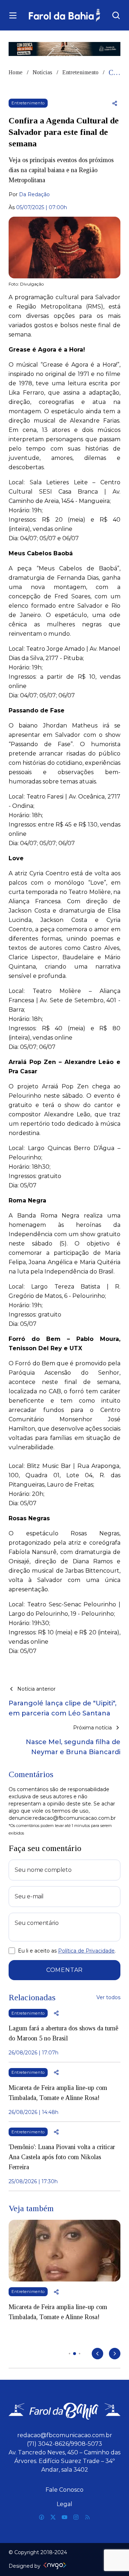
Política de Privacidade (86, 1951)
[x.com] (53, 2517)
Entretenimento (80, 72)
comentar (64, 1970)
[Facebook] (42, 2517)
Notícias (42, 72)
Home (16, 72)
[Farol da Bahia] (64, 15)
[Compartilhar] (115, 103)
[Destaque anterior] (97, 2354)
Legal (64, 2504)
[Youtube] (64, 2517)
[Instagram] (76, 2517)
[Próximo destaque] (115, 2354)
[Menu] (13, 15)
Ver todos (108, 1997)
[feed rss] (87, 2517)
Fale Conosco (64, 2490)
